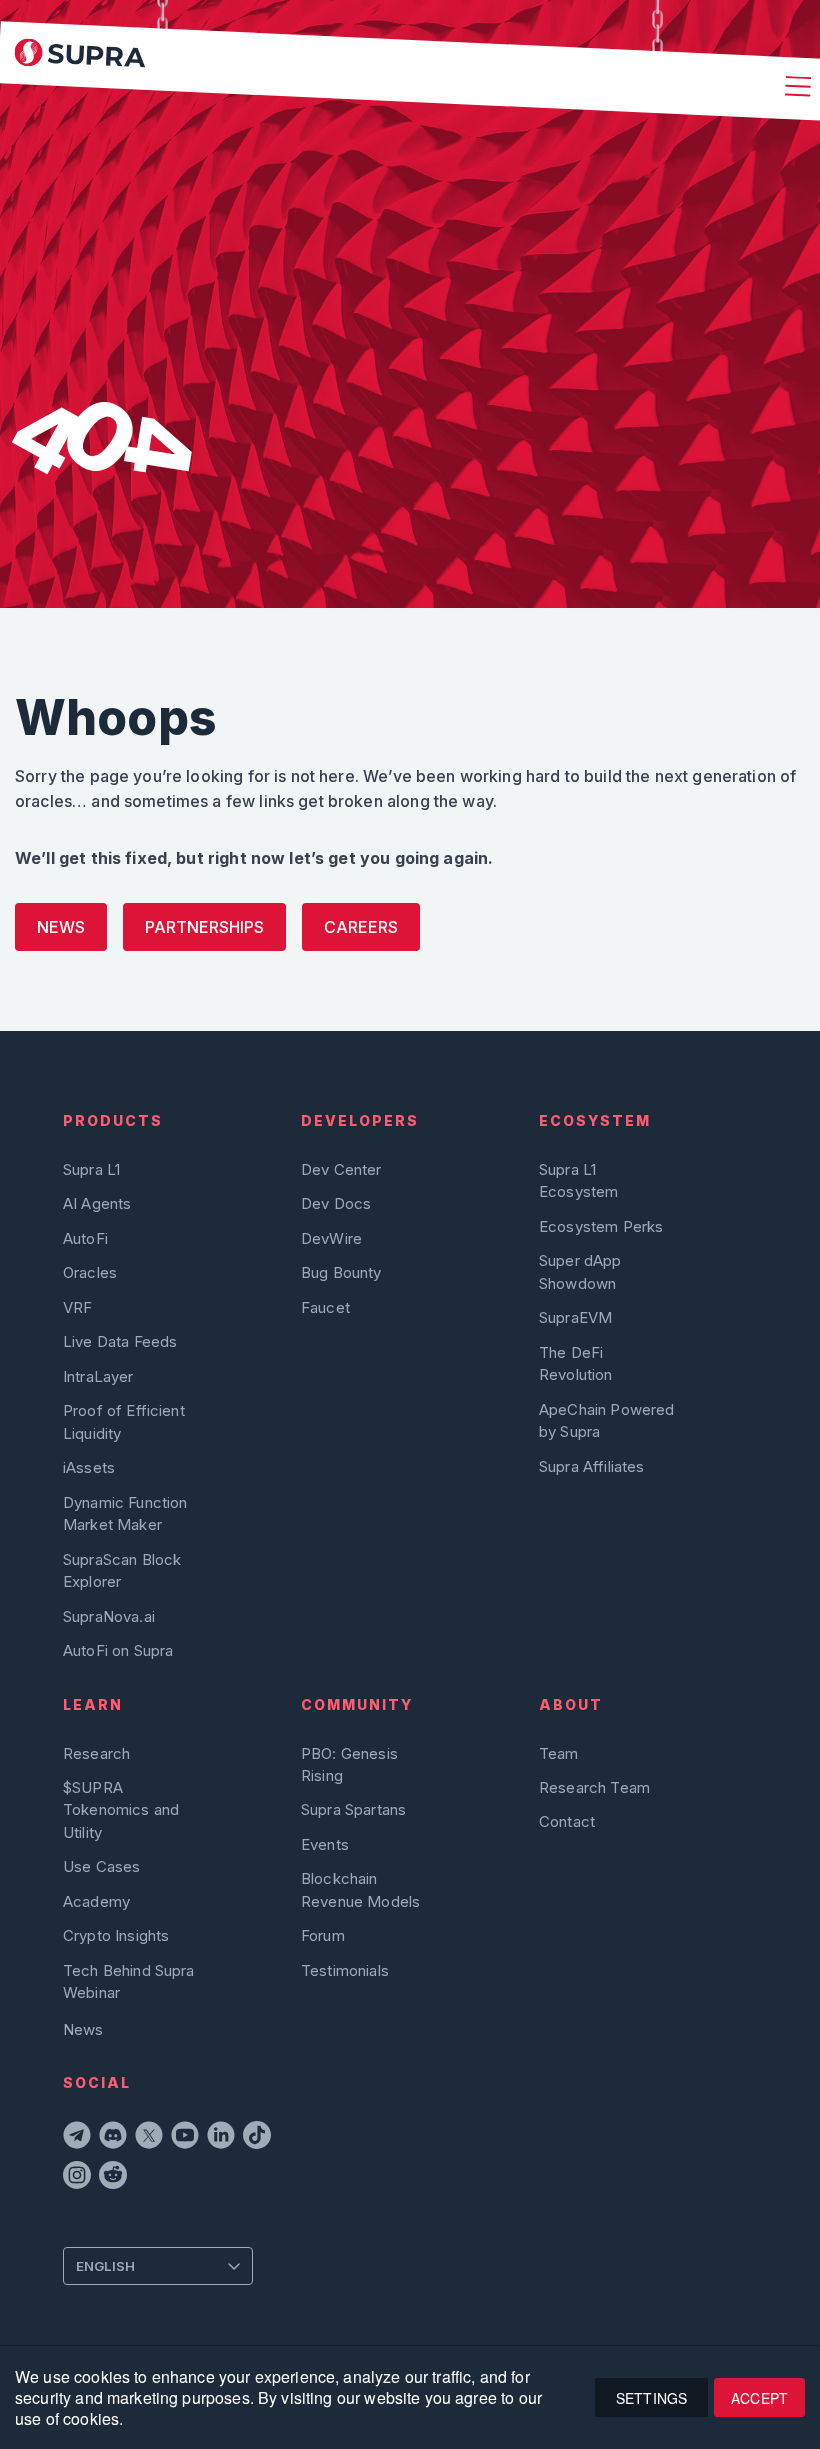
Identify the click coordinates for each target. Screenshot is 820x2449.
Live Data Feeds (120, 1341)
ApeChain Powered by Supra (606, 1420)
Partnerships (204, 927)
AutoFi (85, 1238)
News (61, 927)
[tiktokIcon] (257, 2138)
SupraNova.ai (109, 1616)
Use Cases (101, 1866)
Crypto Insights (116, 1935)
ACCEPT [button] (759, 2398)
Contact (567, 1821)
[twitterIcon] (149, 2138)
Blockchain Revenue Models (360, 1889)
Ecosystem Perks (601, 1226)
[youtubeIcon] (185, 2138)
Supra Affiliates (591, 1466)
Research (96, 1753)
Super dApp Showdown (580, 1271)
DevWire (331, 1238)
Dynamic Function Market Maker (125, 1513)
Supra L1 (91, 1169)
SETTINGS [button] (651, 2398)
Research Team (594, 1787)
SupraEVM (575, 1317)
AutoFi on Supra (120, 1650)
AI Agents (97, 1203)
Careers (361, 927)
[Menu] (795, 88)
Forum (323, 1935)
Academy (96, 1901)
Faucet (325, 1307)
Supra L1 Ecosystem (578, 1180)
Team (559, 1753)
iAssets (89, 1467)
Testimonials (345, 1970)
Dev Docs (336, 1203)
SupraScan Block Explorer (122, 1570)
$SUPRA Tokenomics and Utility (121, 1810)
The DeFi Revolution (576, 1363)
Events (325, 1844)
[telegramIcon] (77, 2138)
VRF (77, 1307)
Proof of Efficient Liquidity (124, 1421)
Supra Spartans (353, 1809)
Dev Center (341, 1169)
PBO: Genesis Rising (349, 1764)
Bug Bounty (341, 1272)
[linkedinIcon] (221, 2138)
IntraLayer (98, 1376)
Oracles (90, 1272)
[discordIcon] (113, 2138)
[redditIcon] (113, 2178)
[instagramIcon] (77, 2178)
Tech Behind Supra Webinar (129, 1981)
